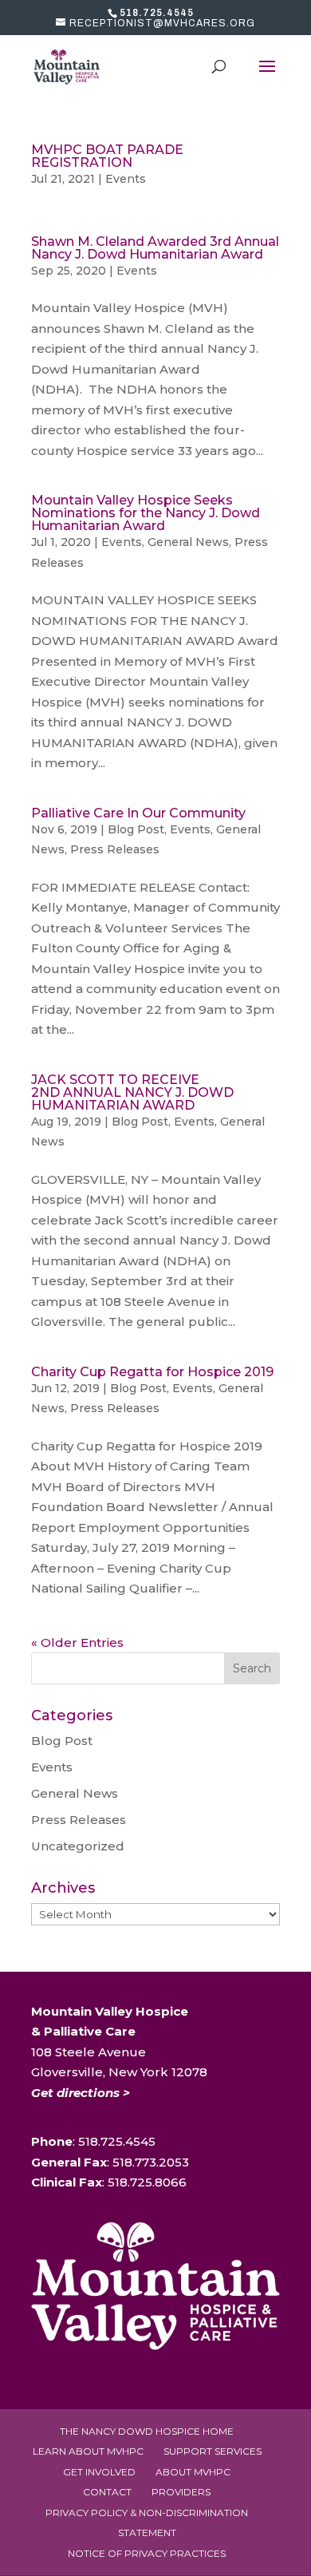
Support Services (213, 2451)
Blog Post (136, 829)
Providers (181, 2492)
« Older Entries (77, 1642)
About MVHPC (193, 2472)
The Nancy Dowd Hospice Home (147, 2431)
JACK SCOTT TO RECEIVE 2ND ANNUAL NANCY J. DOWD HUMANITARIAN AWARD (132, 1092)
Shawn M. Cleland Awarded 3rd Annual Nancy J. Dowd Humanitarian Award (155, 248)
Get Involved (99, 2472)
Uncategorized (78, 1846)
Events (126, 179)
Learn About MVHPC (88, 2451)
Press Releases (115, 849)
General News (188, 542)
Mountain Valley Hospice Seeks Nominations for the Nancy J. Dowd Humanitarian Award (146, 513)
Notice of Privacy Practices (147, 2553)
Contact (107, 2492)
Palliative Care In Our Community (138, 813)
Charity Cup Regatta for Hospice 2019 (152, 1372)
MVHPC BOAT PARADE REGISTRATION (107, 156)
